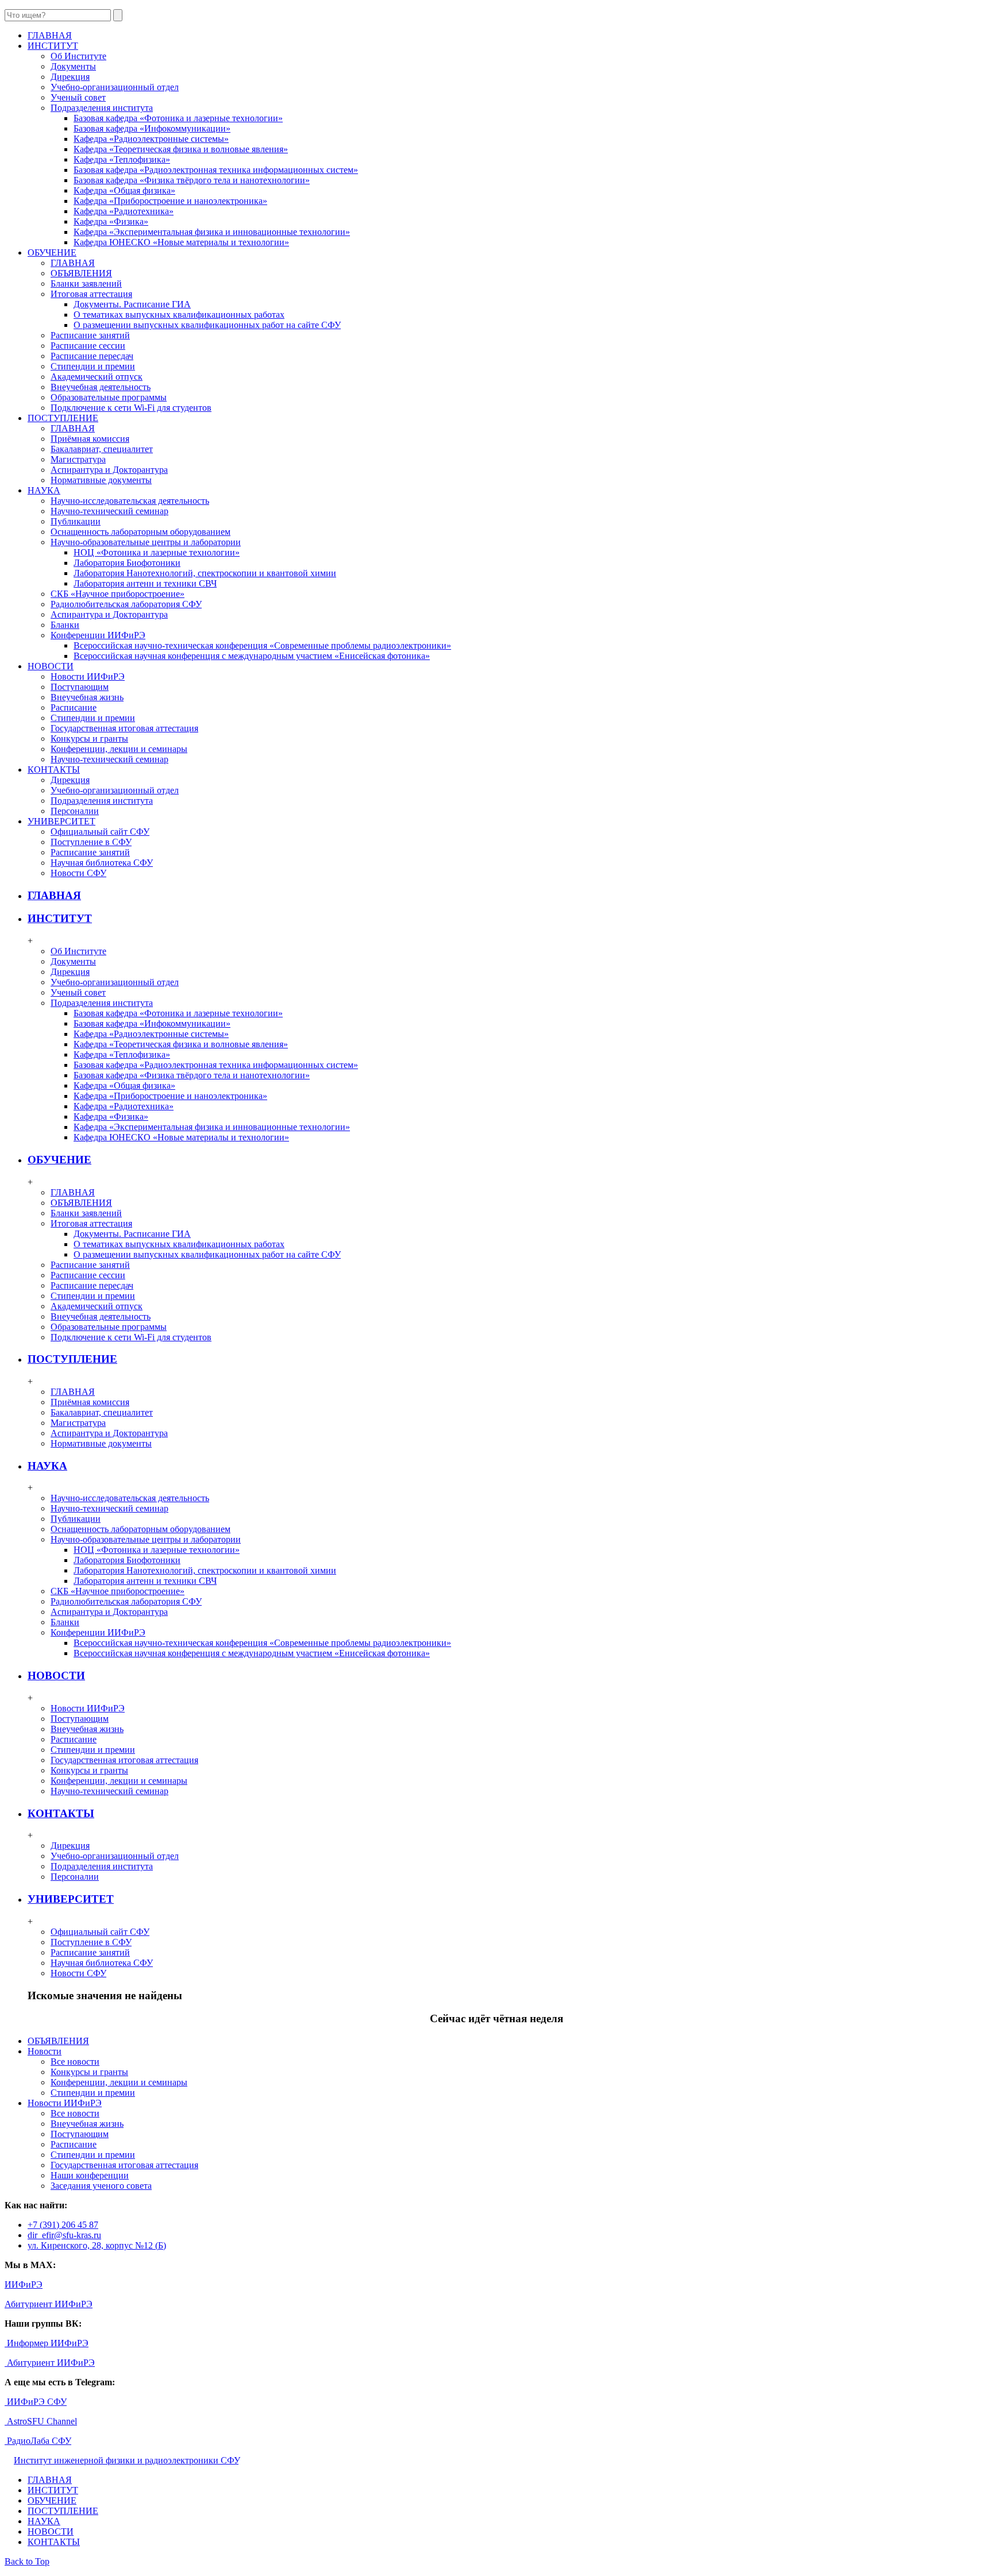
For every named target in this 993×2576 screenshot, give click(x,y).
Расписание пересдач (92, 356)
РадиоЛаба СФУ (38, 2441)
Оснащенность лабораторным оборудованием (141, 532)
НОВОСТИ (56, 1675)
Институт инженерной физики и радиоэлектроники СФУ (126, 2460)
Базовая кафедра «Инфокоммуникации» (152, 128)
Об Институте (78, 56)
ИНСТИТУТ (60, 918)
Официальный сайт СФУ (100, 832)
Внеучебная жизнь (87, 697)
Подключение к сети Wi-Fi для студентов (131, 408)
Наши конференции (90, 2175)
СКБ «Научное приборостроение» (118, 594)
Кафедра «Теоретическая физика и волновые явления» (181, 149)
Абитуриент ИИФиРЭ (49, 2304)
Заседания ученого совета (101, 2186)
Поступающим (80, 687)
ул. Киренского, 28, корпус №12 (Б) (97, 2245)
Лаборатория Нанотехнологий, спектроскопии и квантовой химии (205, 573)
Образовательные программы (109, 397)
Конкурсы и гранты (89, 739)
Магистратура (78, 459)
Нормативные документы (101, 480)
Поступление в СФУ (91, 842)
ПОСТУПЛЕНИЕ (72, 1359)
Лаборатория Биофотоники (127, 563)
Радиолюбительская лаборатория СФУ (126, 604)
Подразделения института (102, 108)
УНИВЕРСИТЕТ (71, 1899)
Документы (73, 66)
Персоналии (75, 811)
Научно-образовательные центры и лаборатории (146, 542)
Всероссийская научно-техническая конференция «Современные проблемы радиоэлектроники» (262, 645)
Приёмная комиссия (90, 439)
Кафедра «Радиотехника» (124, 211)
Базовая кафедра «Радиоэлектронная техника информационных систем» (216, 170)
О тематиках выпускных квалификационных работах (179, 315)
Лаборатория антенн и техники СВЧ (145, 583)
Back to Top (27, 2561)
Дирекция (70, 77)
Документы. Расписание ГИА (132, 304)
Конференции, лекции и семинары (119, 749)
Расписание (74, 707)
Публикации (76, 521)
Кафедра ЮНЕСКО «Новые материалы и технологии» (181, 242)
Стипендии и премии (93, 366)
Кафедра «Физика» (111, 221)
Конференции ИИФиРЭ (98, 635)
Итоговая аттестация (91, 294)
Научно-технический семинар (109, 511)
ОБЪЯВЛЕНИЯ (81, 273)
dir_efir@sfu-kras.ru (64, 2235)
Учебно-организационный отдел (115, 87)
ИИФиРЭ (24, 2284)
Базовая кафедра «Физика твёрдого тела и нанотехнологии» (192, 180)
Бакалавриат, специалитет (102, 449)
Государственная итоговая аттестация (124, 728)
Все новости (75, 2062)
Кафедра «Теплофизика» (122, 159)
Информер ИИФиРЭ (47, 2343)
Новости (45, 2051)
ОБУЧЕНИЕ (59, 1160)
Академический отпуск (97, 377)
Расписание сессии (88, 346)
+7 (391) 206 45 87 (63, 2225)
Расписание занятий (90, 335)
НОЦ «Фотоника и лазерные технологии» (157, 552)
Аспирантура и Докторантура (109, 470)
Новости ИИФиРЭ (88, 676)
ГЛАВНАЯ (73, 263)
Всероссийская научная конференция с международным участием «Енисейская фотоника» (252, 656)
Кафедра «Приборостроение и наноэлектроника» (170, 201)
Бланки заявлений (86, 284)
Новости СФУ (78, 873)
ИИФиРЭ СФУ (36, 2402)
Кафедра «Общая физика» (124, 190)
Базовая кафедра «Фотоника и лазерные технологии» (178, 118)
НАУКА (47, 1466)
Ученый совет (78, 97)
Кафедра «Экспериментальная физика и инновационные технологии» (212, 232)
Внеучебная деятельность (101, 387)
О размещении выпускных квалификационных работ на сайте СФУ (207, 325)
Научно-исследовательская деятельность (130, 501)
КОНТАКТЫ (61, 1813)
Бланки (65, 625)
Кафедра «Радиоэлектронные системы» (151, 139)
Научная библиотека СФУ (102, 863)
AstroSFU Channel (41, 2421)
